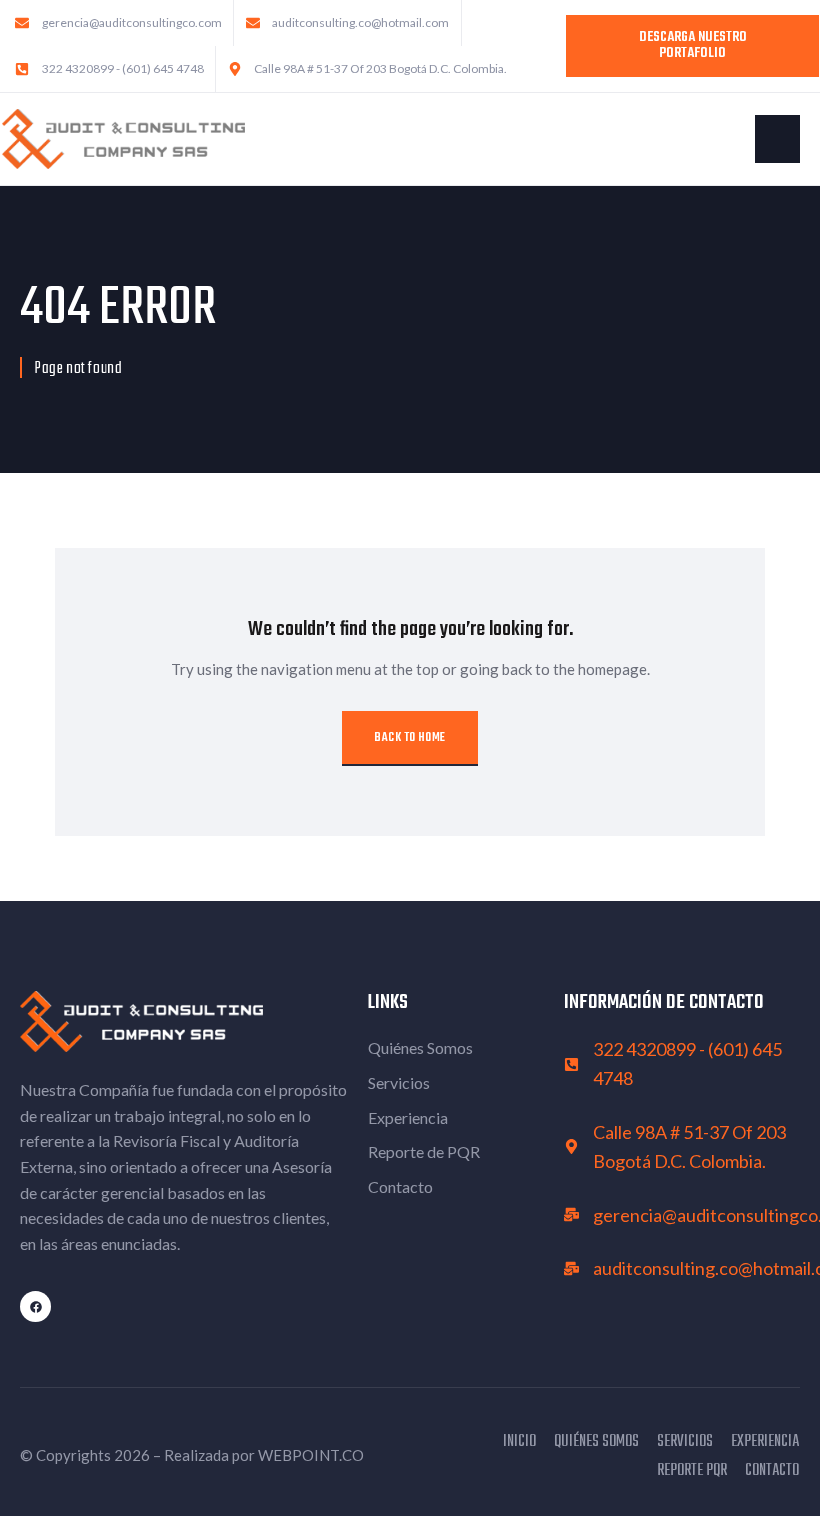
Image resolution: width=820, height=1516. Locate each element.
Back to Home (409, 738)
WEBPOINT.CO (311, 1455)
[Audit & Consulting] (123, 137)
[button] (777, 139)
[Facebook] (35, 1306)
